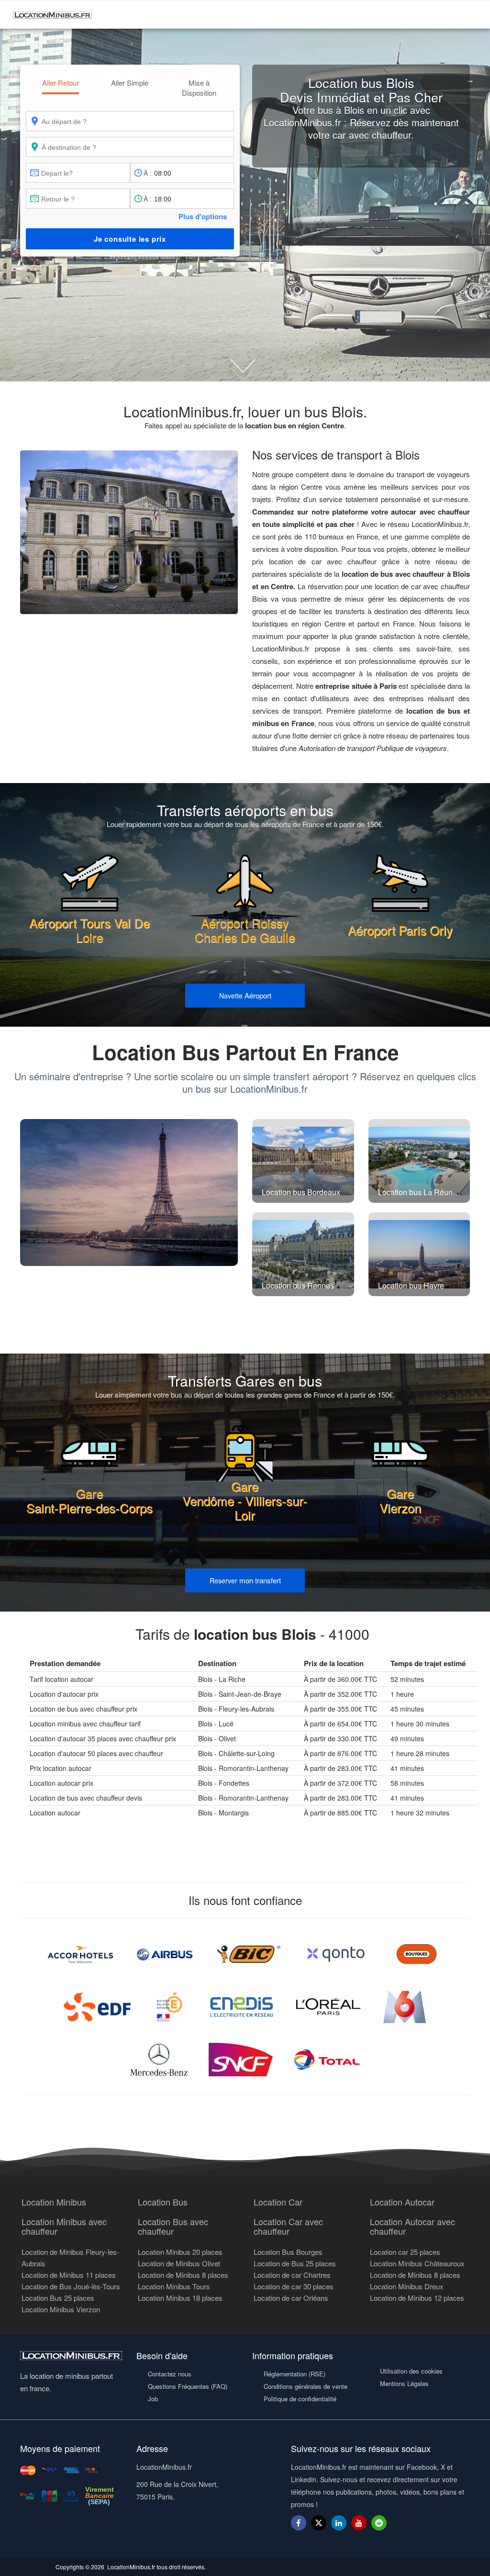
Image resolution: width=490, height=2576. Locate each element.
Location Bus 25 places (58, 2298)
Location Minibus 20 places (180, 2252)
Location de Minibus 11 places (69, 2275)
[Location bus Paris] (129, 1193)
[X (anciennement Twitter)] (319, 2527)
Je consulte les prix (130, 239)
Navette (245, 995)
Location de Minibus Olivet (179, 2263)
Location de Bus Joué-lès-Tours (71, 2286)
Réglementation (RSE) (295, 2374)
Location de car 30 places (294, 2286)
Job (153, 2399)
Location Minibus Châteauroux (417, 2263)
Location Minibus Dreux (407, 2286)
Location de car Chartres (292, 2275)
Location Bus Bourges (288, 2252)
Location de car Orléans (291, 2298)
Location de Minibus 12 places (417, 2298)
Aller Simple (130, 83)
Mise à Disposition (199, 88)
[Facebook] (299, 2523)
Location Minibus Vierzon (61, 2309)
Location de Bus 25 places (295, 2263)
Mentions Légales (404, 2383)
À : (148, 173)
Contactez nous (170, 2374)
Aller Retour (61, 83)
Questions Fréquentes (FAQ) (188, 2386)
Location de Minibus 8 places (183, 2275)
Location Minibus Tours (174, 2286)
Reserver (245, 1580)
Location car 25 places (405, 2252)
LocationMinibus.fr (131, 2567)
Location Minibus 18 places (180, 2298)
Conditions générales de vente (306, 2386)
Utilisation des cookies (411, 2371)
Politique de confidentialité (300, 2399)
